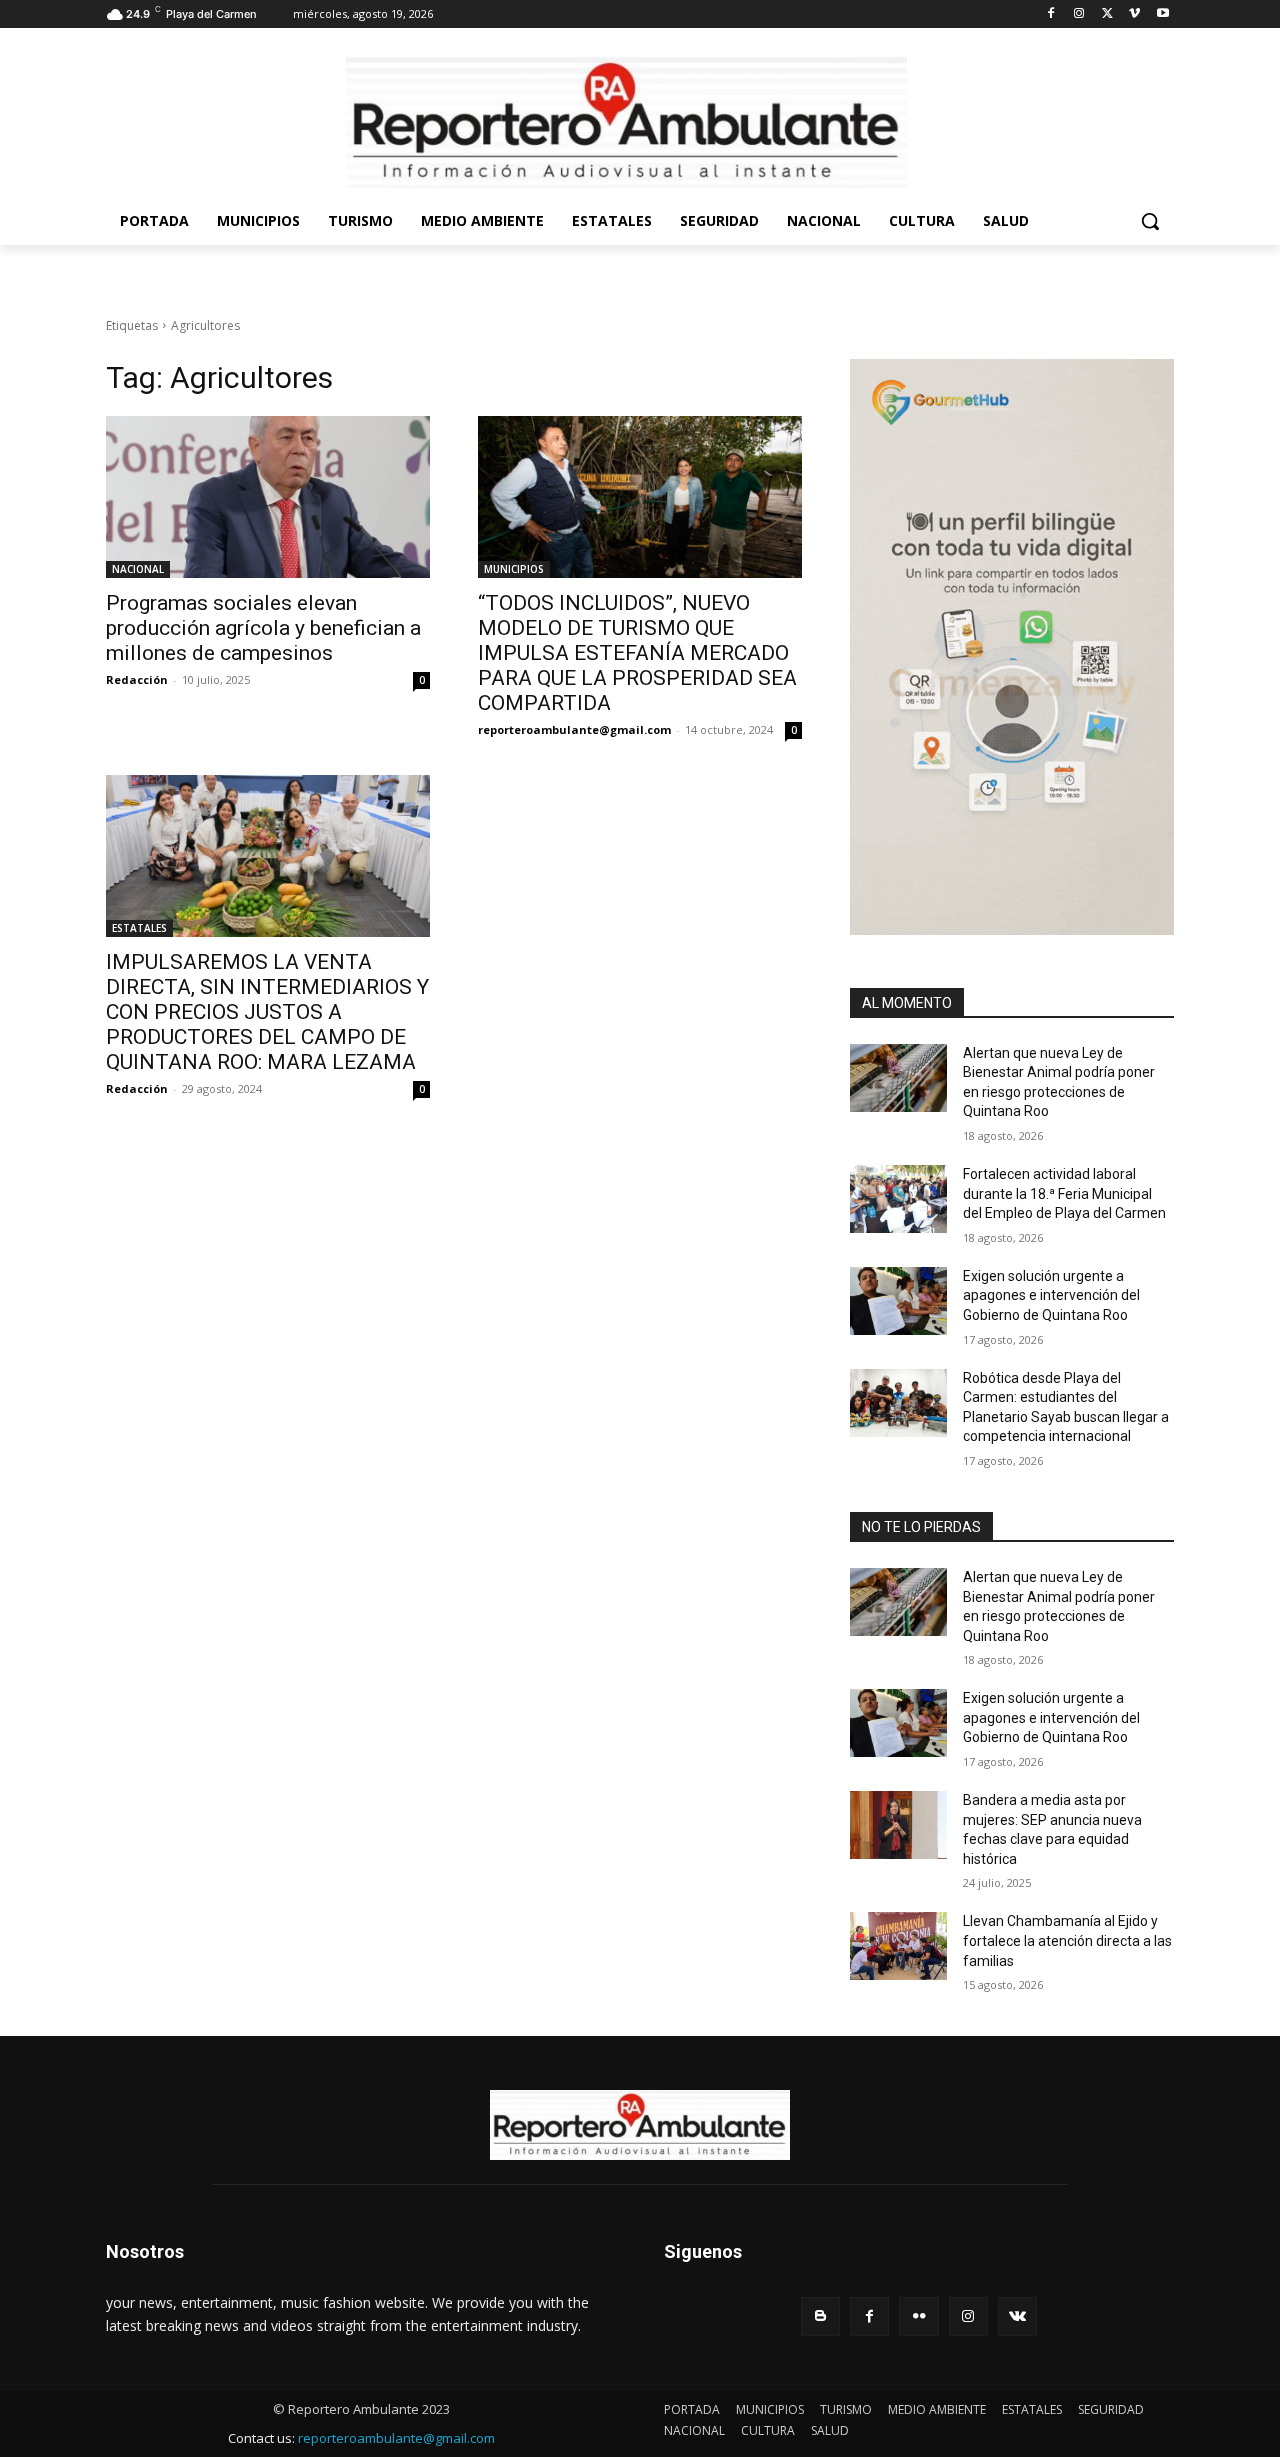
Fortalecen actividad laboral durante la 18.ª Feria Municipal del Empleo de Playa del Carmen (1064, 1193)
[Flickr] (918, 2316)
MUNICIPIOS (514, 569)
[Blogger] (820, 2316)
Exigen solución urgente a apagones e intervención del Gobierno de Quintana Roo (1051, 1295)
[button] (1150, 221)
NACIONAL (138, 569)
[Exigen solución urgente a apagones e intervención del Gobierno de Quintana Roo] (898, 1301)
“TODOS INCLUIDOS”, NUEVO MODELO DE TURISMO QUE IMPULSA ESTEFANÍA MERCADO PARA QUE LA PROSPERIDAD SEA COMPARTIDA (637, 653)
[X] (1107, 14)
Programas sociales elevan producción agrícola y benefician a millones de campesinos (263, 628)
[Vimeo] (1134, 14)
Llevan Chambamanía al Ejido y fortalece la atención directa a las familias (1067, 1940)
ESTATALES (139, 928)
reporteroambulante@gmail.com (574, 729)
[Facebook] (1051, 14)
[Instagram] (1079, 14)
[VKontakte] (1017, 2316)
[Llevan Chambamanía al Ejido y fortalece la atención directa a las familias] (898, 1946)
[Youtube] (1162, 14)
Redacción (137, 679)
